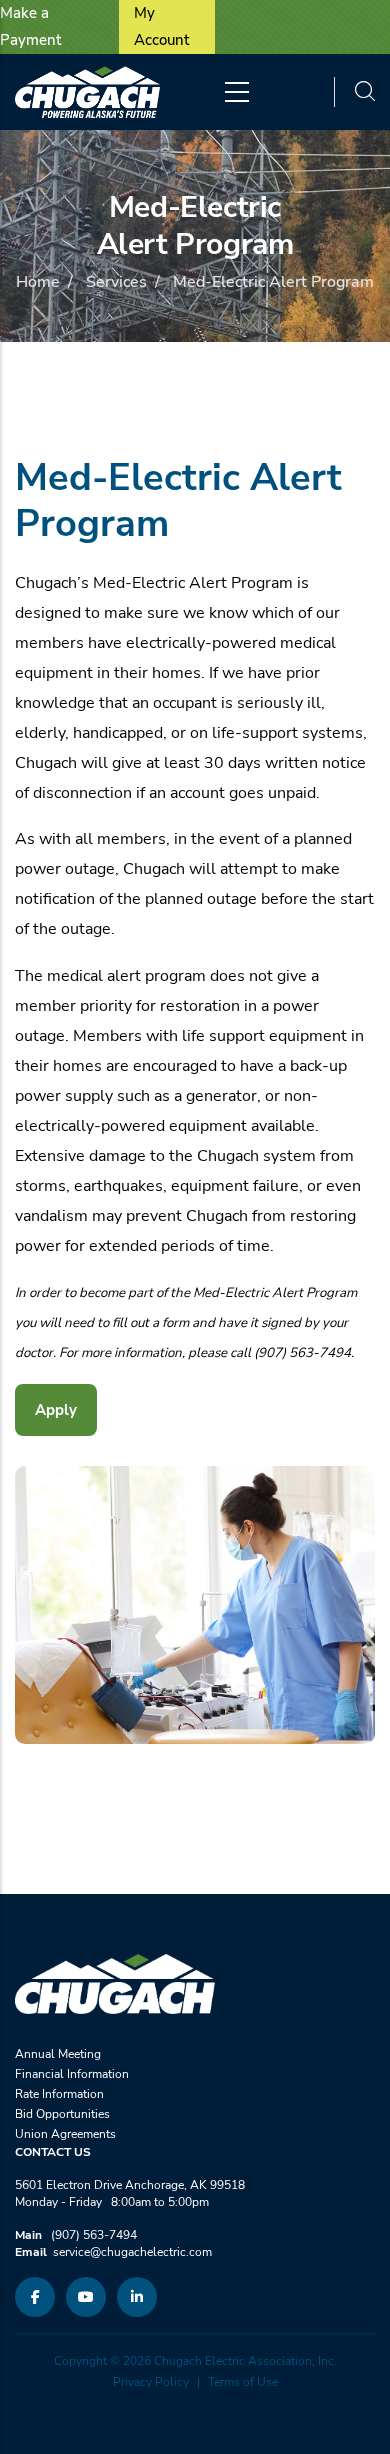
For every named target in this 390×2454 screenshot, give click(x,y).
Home (38, 282)
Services (116, 282)
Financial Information (72, 2074)
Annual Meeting (58, 2054)
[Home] (87, 92)
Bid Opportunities (62, 2114)
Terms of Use (243, 2382)
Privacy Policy (151, 2382)
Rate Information (59, 2094)
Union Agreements (65, 2134)
